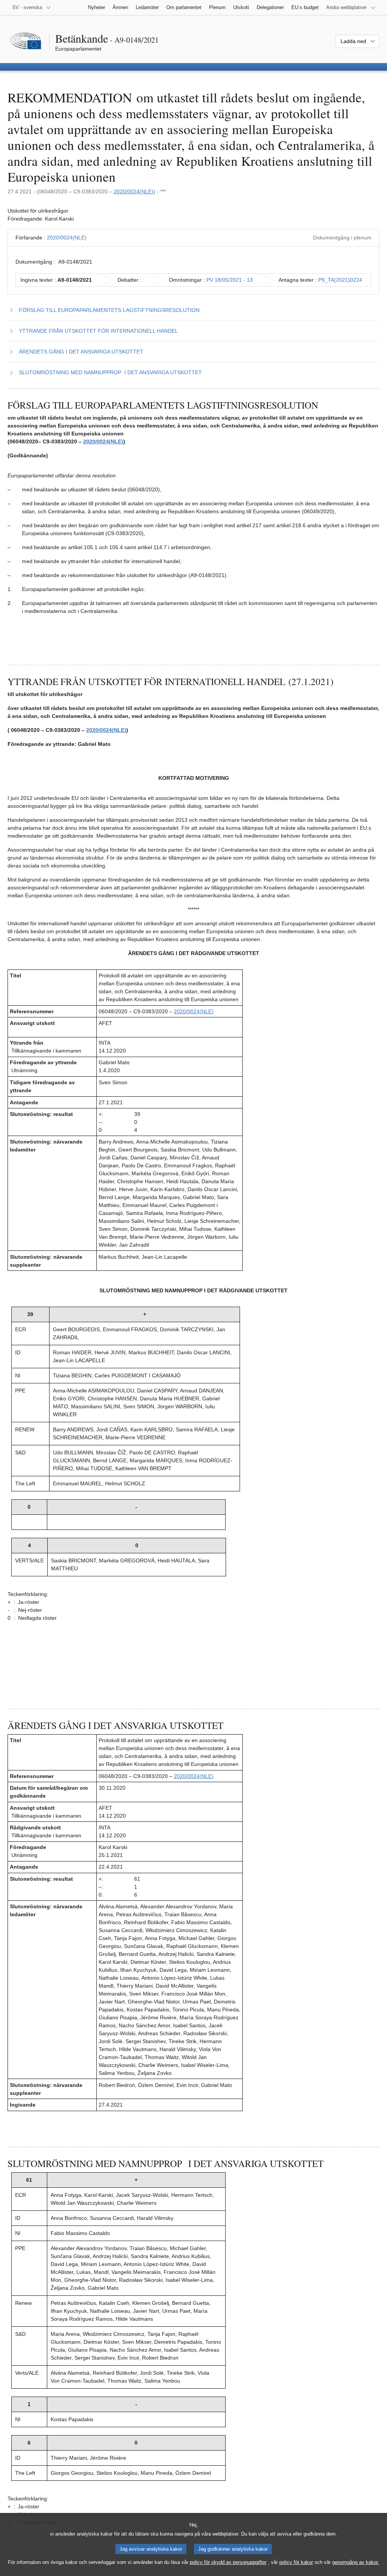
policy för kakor (296, 2562)
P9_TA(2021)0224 (340, 280)
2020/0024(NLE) (134, 191)
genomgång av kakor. (356, 2562)
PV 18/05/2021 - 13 (230, 280)
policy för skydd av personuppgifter (228, 2562)
